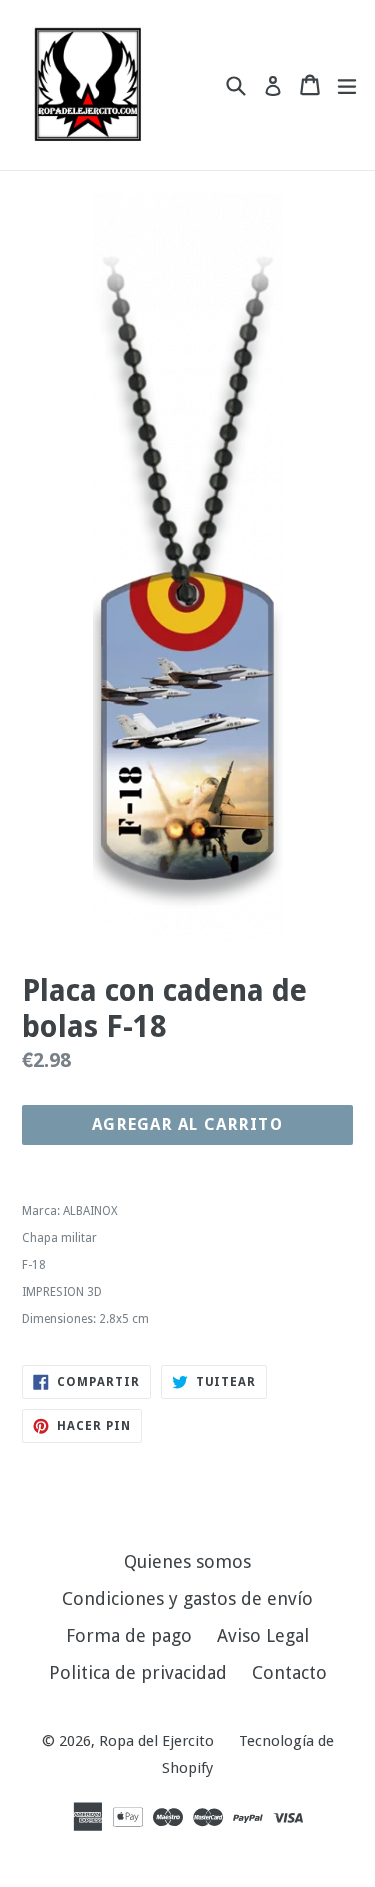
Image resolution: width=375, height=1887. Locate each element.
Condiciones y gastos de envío (187, 1598)
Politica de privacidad (138, 1672)
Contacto (289, 1672)
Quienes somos (187, 1561)
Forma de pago (129, 1635)
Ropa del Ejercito (156, 1741)
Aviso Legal (263, 1635)
